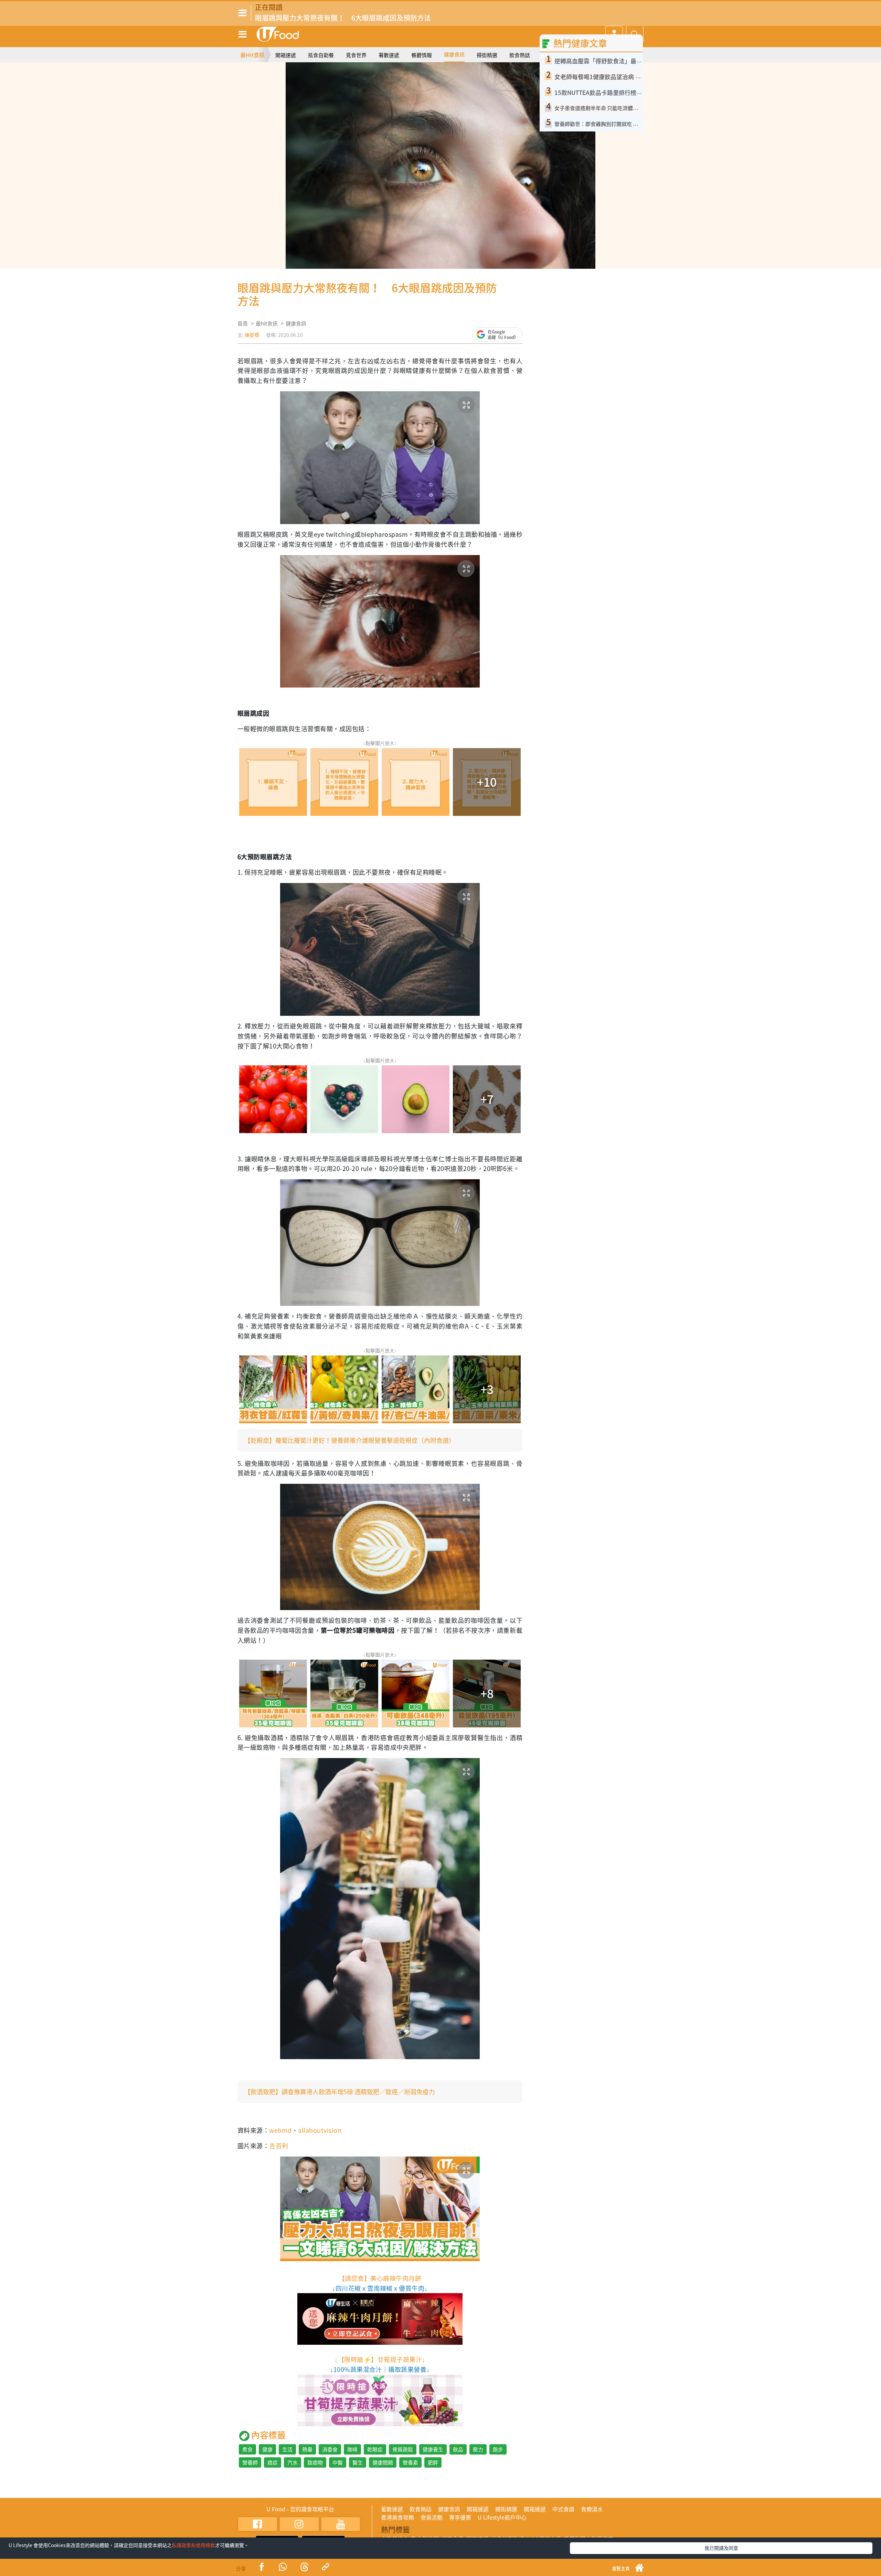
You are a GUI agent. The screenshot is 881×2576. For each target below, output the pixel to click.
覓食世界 (356, 55)
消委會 (330, 2449)
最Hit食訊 (252, 55)
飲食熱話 (520, 55)
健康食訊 (454, 54)
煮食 (247, 2449)
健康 (267, 2449)
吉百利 (279, 2146)
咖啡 (352, 2449)
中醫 (338, 2462)
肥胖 (433, 2462)
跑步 (498, 2449)
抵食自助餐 (321, 55)
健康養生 (433, 2449)
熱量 (307, 2449)
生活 (287, 2449)
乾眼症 (375, 2449)
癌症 (273, 2462)
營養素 (410, 2462)
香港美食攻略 (397, 2517)
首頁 (243, 323)
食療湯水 (592, 2509)
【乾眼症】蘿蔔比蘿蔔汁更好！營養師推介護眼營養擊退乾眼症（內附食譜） (350, 1440)
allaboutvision (320, 2130)
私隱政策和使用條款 (193, 2545)
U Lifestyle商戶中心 (502, 2517)
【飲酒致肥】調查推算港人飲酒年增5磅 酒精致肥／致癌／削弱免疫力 (340, 2092)
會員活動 (432, 2517)
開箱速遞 (286, 55)
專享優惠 (460, 2517)
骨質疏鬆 (403, 2449)
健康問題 (383, 2462)
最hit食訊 (267, 323)
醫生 (358, 2462)
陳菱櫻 (252, 335)
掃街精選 (487, 55)
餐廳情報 (422, 55)
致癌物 (315, 2462)
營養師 (250, 2462)
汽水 (293, 2462)
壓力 (478, 2449)
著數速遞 (389, 55)
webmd (280, 2130)
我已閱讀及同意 (721, 2548)
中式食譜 (563, 2509)
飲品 (458, 2449)
